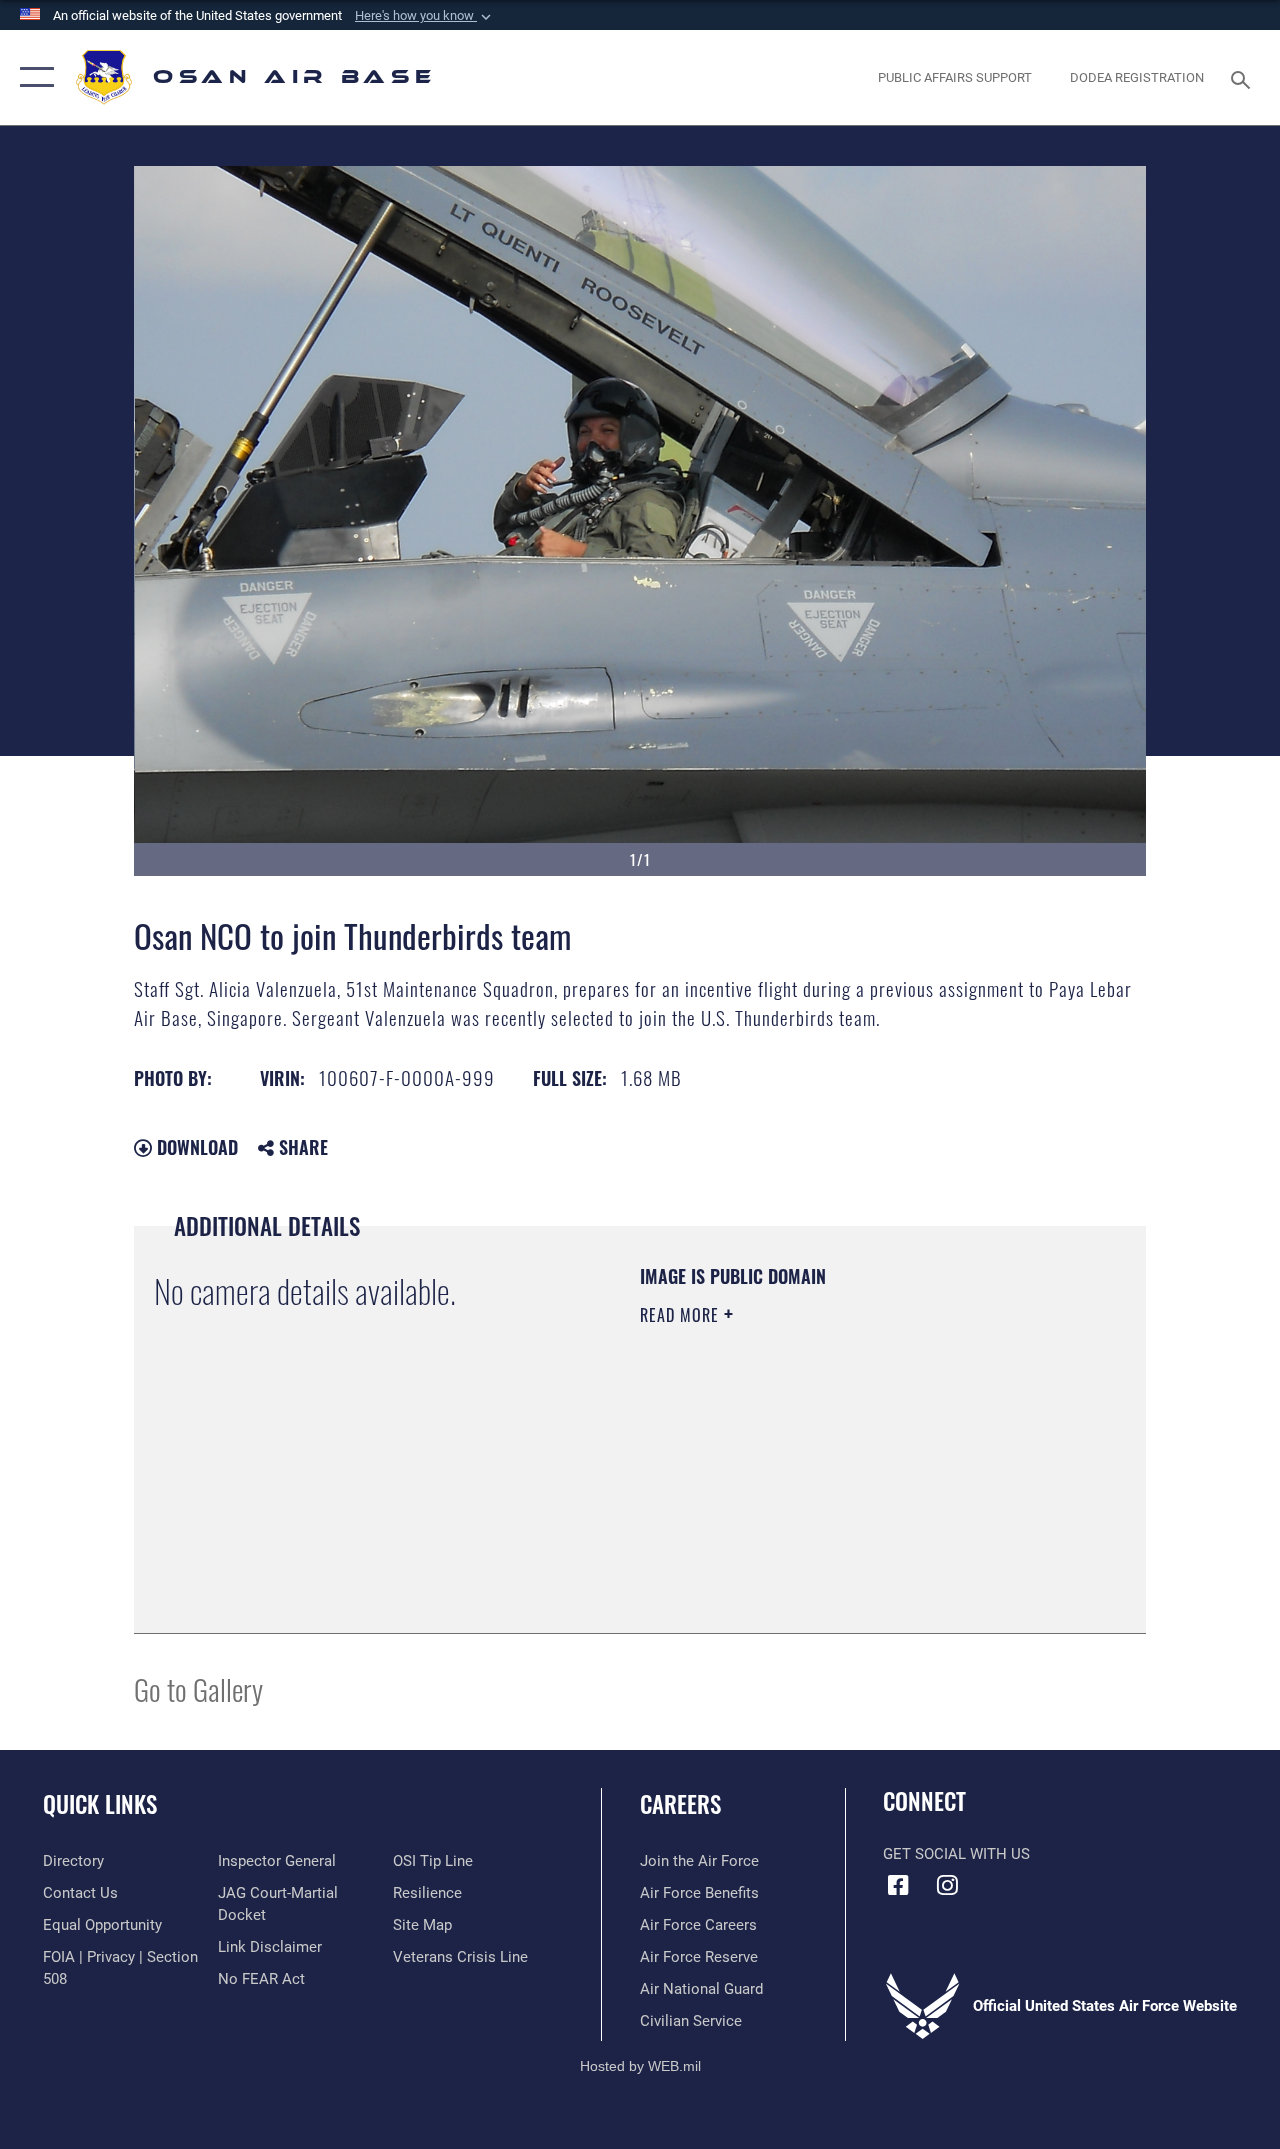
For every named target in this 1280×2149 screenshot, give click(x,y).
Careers (680, 1804)
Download (195, 1147)
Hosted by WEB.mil (640, 2066)
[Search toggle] (1244, 77)
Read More (682, 1315)
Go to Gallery (198, 1688)
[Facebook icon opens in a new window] (898, 1885)
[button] (425, 16)
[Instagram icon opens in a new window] (947, 1885)
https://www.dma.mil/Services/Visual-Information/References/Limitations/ (819, 1484)
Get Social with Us (956, 1854)
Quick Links (100, 1804)
